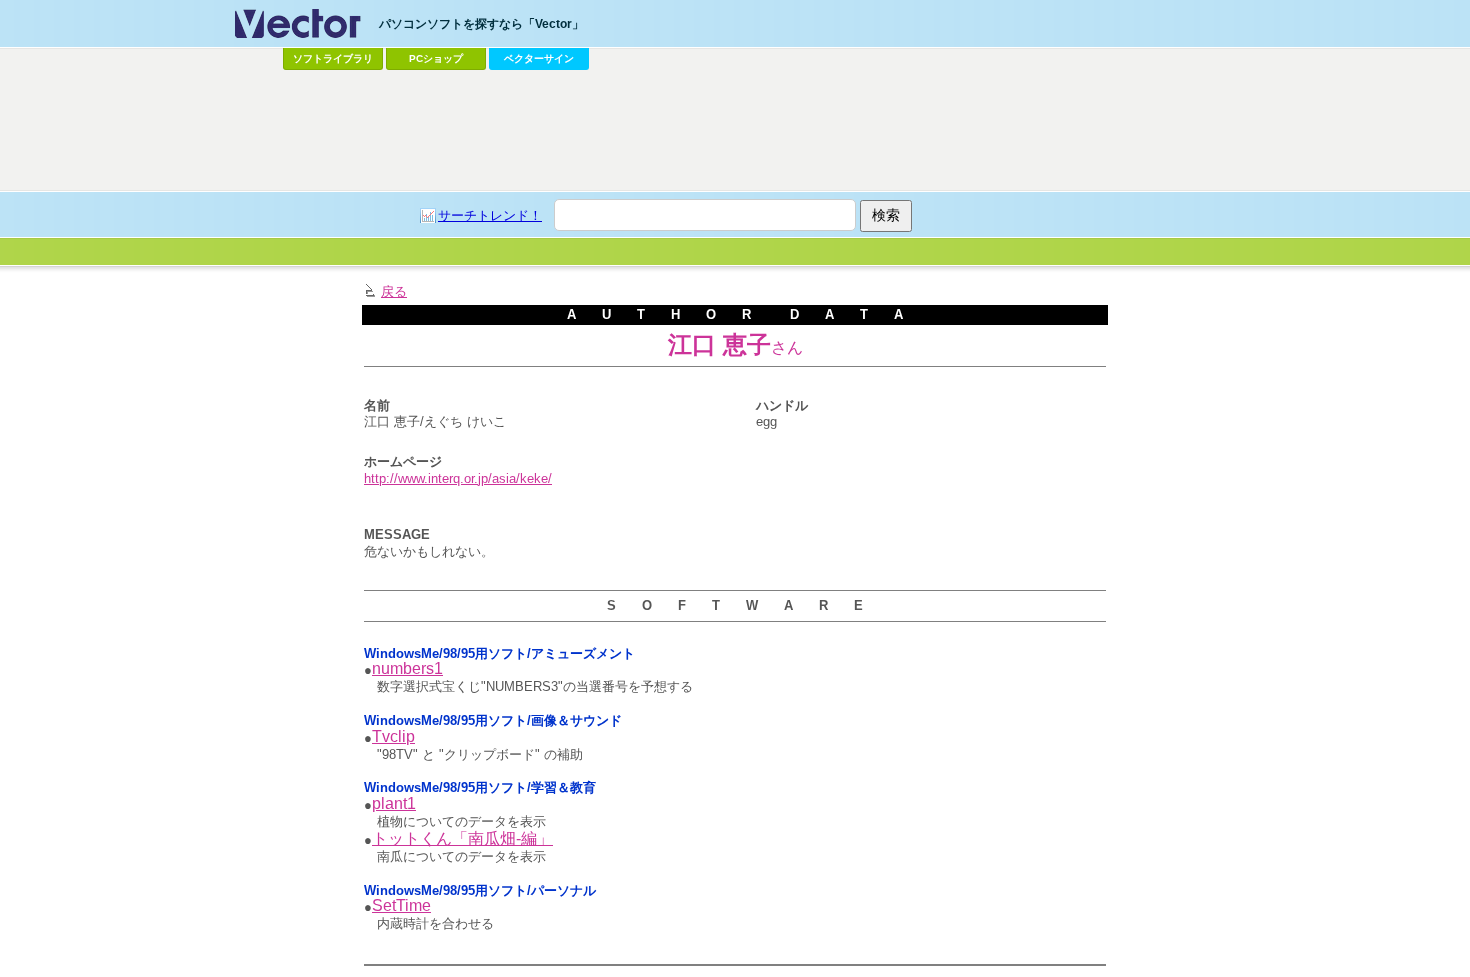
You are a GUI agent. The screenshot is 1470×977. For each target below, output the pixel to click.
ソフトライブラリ (333, 58)
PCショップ (436, 58)
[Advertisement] (735, 131)
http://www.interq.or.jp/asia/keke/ (458, 478)
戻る (394, 291)
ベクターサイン (539, 58)
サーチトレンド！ (490, 215)
